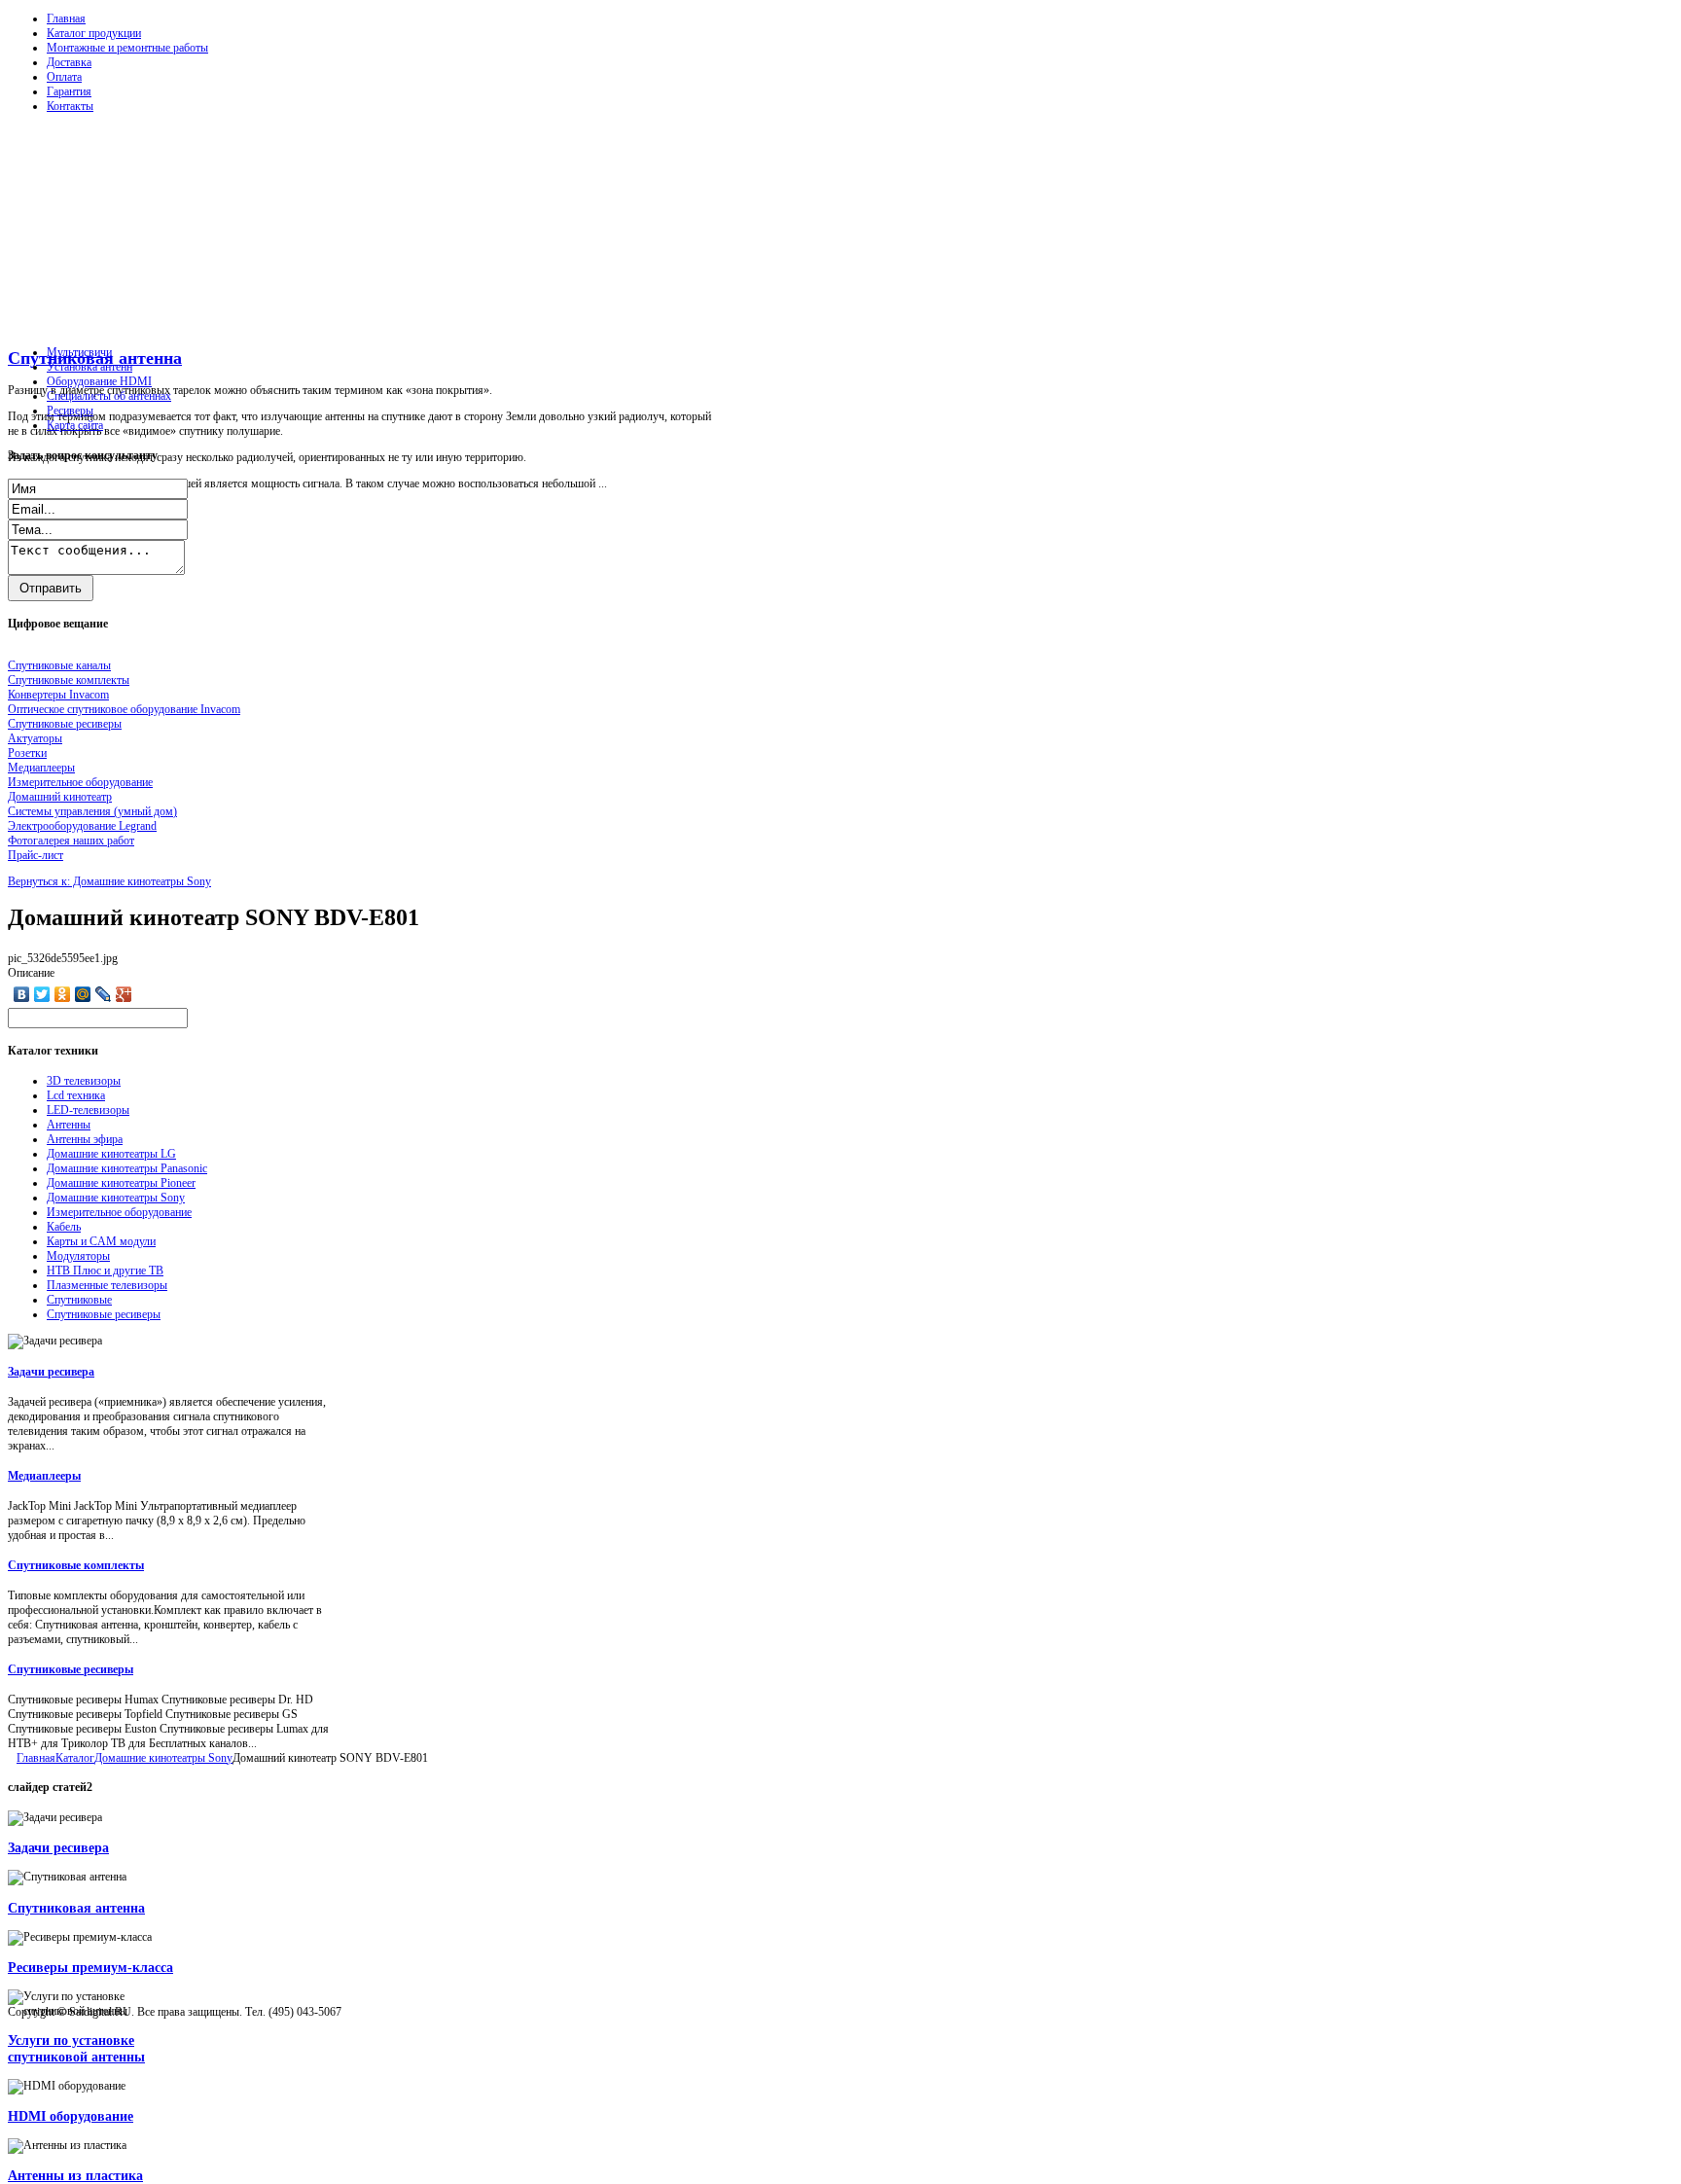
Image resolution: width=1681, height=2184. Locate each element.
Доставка (69, 62)
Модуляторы (78, 1256)
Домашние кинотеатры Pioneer (121, 1183)
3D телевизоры (84, 1081)
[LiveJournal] (104, 994)
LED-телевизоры (88, 1110)
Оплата (64, 77)
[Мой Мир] (83, 994)
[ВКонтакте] (22, 994)
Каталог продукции (94, 33)
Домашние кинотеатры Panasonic (127, 1168)
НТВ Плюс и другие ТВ (105, 1271)
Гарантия (69, 91)
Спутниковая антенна (76, 1908)
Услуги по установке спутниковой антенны (76, 2048)
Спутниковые (79, 1300)
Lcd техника (76, 1095)
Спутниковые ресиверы (104, 1314)
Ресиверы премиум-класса (90, 1967)
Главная (66, 18)
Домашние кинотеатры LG (111, 1154)
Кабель (64, 1227)
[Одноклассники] (63, 994)
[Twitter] (42, 994)
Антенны (69, 1125)
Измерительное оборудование (119, 1212)
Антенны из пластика (75, 2175)
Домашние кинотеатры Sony (116, 1198)
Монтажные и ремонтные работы (127, 48)
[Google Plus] (124, 994)
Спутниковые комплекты (76, 1565)
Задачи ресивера (51, 1372)
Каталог (75, 1758)
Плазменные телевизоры (107, 1285)
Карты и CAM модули (101, 1241)
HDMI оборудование (71, 2116)
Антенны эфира (85, 1139)
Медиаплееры (44, 1476)
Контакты (70, 106)
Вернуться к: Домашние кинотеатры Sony (109, 881)
